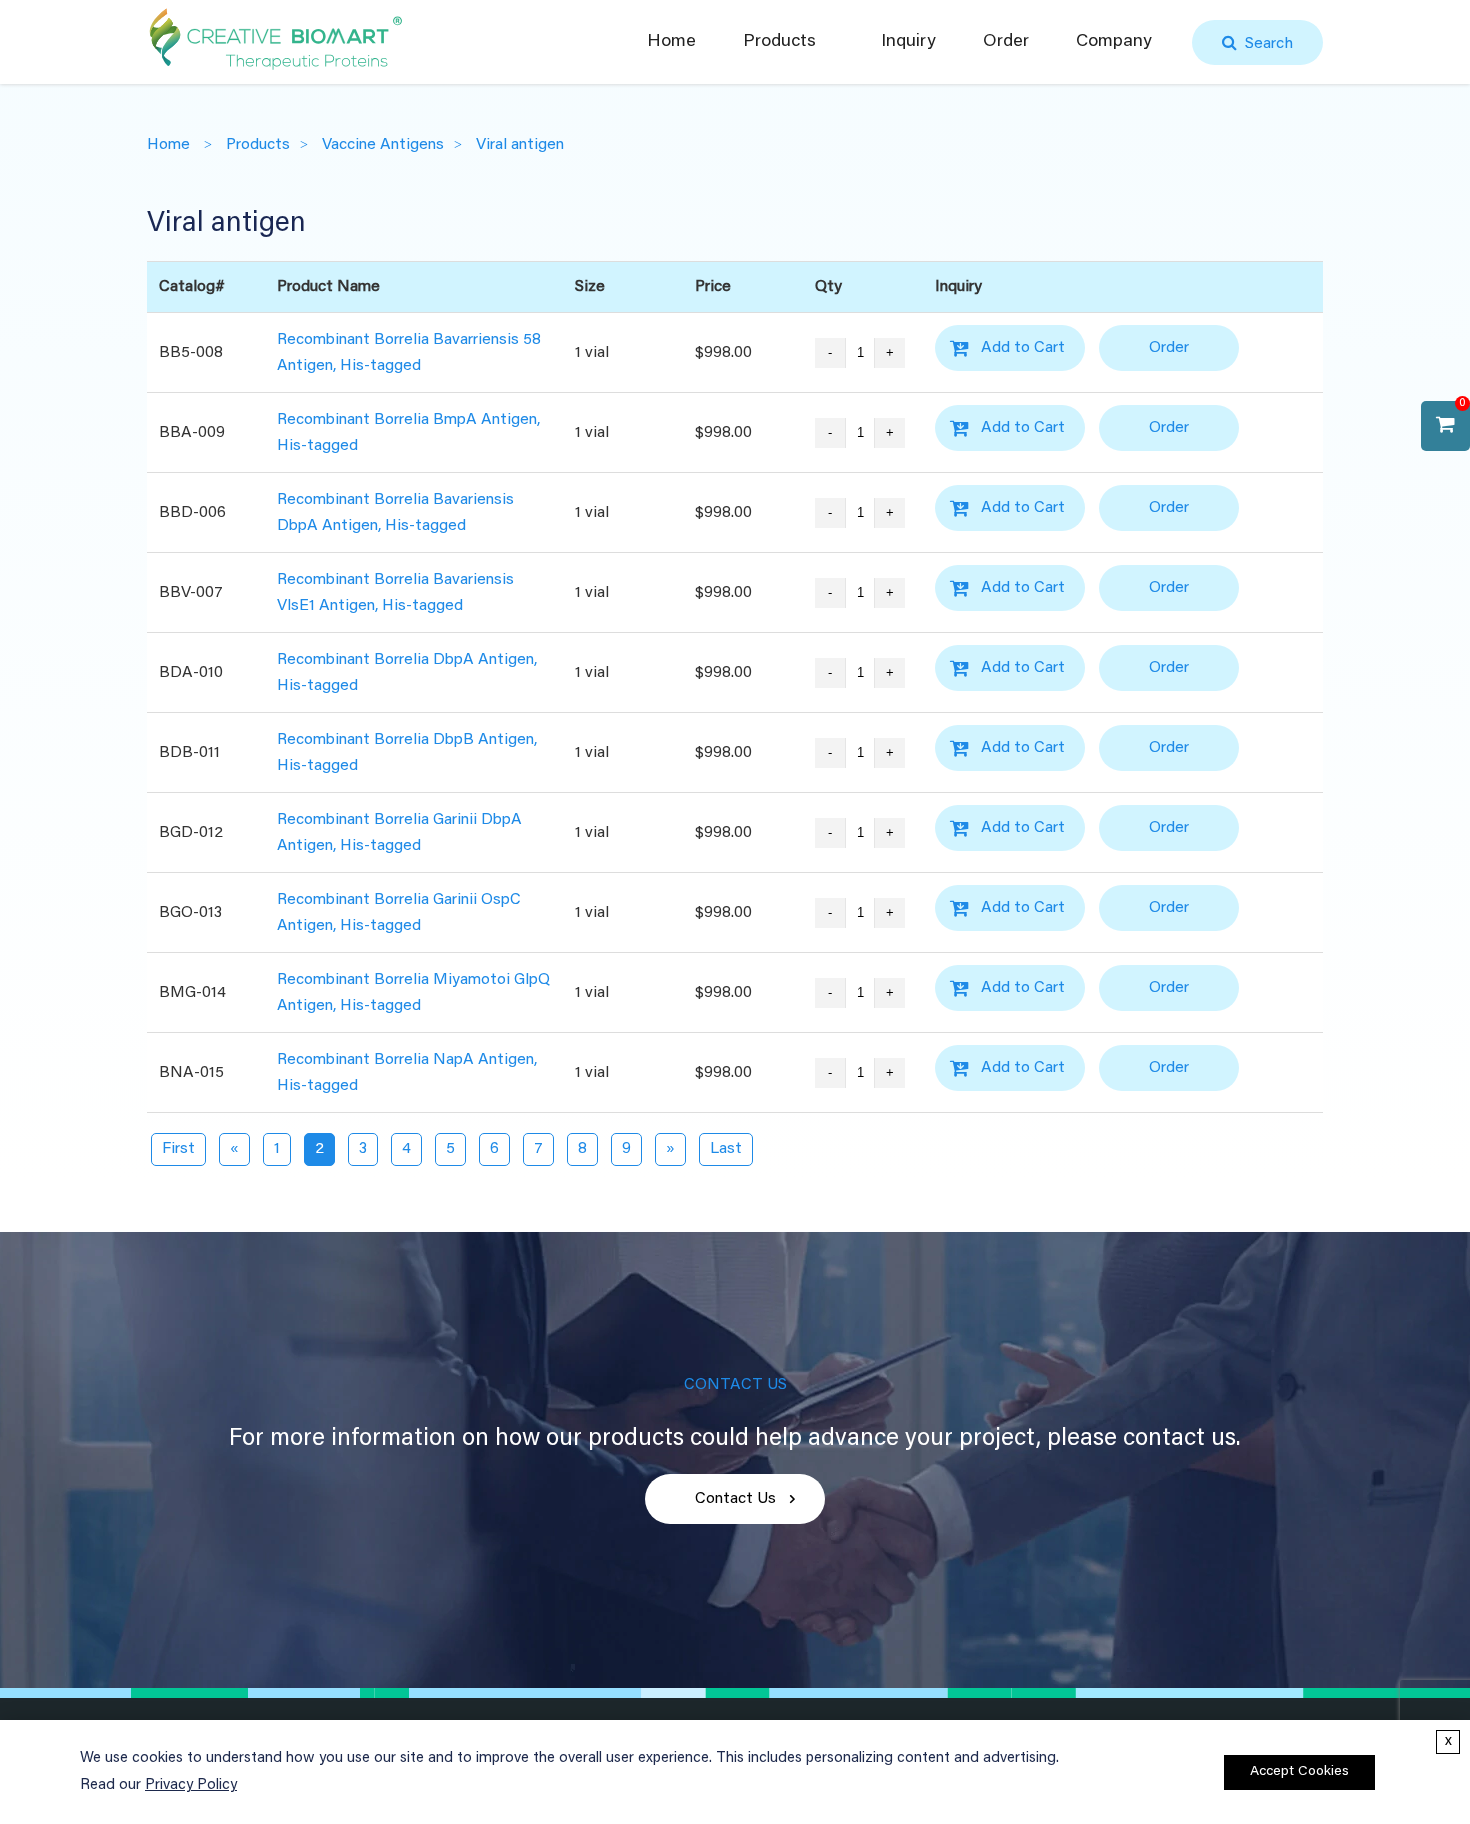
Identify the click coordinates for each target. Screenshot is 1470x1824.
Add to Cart (1023, 348)
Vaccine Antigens (383, 145)
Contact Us (735, 1499)
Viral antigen (520, 145)
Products (779, 42)
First (178, 1149)
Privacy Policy (191, 1785)
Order (1006, 42)
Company (1114, 42)
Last (726, 1149)
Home (671, 42)
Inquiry (908, 42)
